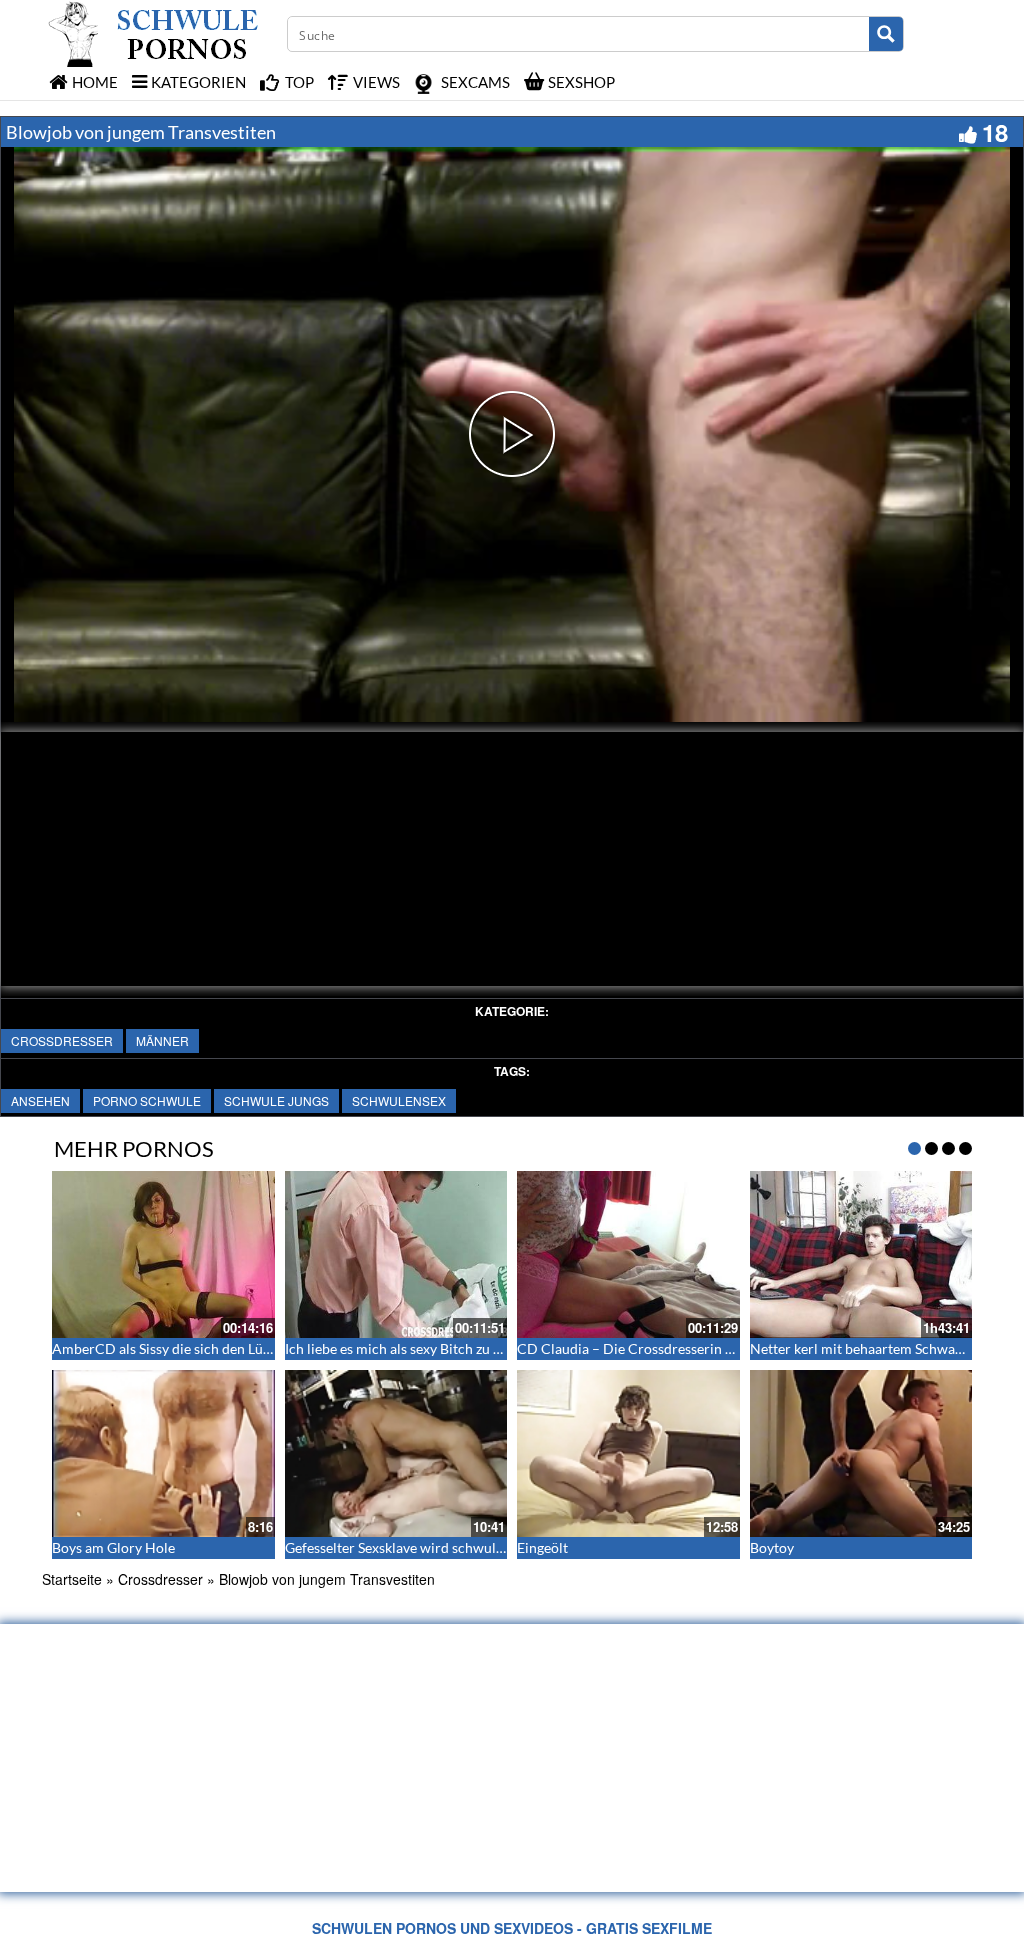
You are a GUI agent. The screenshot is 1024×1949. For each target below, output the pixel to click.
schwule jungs (276, 1100)
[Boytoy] (861, 1453)
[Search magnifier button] (886, 34)
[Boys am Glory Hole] (163, 1453)
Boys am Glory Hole (113, 1547)
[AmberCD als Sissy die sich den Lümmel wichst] (163, 1254)
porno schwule (147, 1100)
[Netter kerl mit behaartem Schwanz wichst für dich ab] (861, 1254)
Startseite (72, 1579)
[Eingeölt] (628, 1453)
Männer (162, 1040)
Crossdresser (62, 1040)
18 (995, 132)
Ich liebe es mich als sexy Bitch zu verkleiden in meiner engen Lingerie (499, 1348)
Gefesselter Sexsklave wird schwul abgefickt (420, 1547)
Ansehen (40, 1100)
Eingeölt (542, 1547)
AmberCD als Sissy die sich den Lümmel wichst (197, 1348)
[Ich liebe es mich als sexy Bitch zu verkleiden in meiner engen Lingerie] (396, 1254)
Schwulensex (399, 1100)
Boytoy (772, 1547)
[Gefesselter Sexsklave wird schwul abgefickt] (396, 1453)
